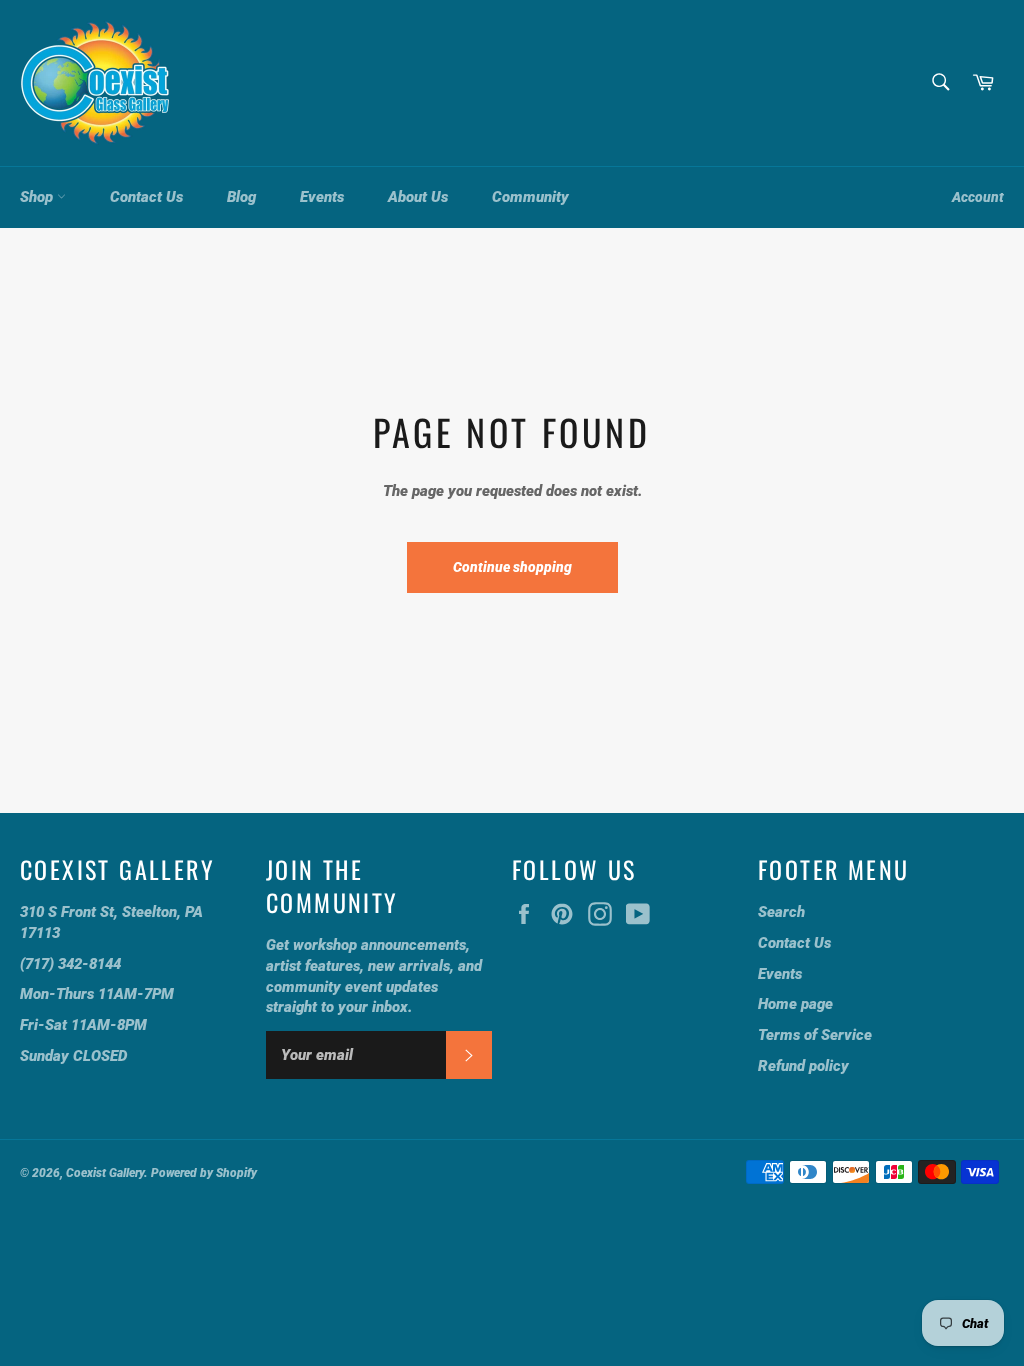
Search (781, 912)
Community (530, 197)
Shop (38, 197)
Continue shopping (512, 567)
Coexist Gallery (105, 1173)
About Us (418, 197)
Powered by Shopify (204, 1173)
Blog (241, 197)
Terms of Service (815, 1035)
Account (978, 197)
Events (322, 197)
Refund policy (803, 1066)
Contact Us (146, 197)
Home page (795, 1004)
